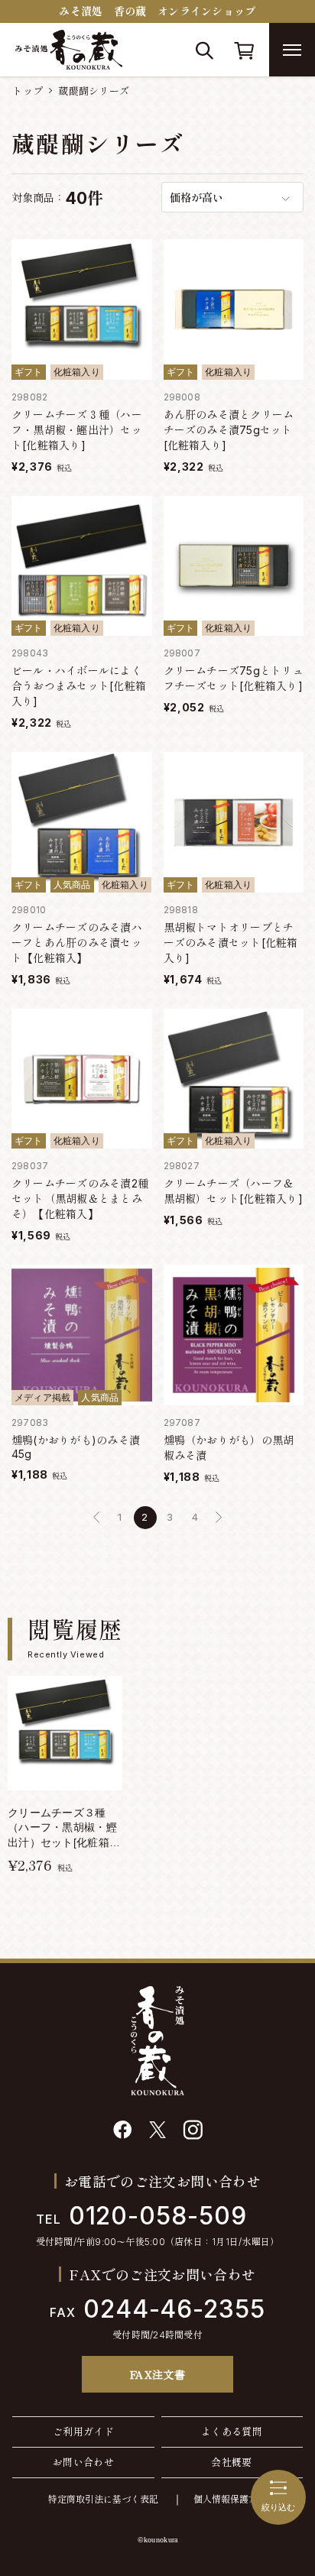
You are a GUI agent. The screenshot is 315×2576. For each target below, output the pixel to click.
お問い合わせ (83, 2462)
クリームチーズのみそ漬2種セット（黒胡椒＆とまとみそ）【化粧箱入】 (80, 1199)
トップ (28, 91)
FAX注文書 (158, 2374)
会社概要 (232, 2462)
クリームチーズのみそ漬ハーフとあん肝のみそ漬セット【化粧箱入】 (77, 943)
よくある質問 (232, 2432)
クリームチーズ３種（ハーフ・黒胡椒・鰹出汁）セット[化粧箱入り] (77, 430)
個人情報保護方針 (230, 2499)
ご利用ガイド (83, 2432)
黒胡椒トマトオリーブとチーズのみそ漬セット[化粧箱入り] (231, 943)
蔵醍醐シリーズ (94, 91)
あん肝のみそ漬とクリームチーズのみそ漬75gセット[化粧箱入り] (229, 430)
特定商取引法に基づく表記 (103, 2499)
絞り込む (278, 2507)
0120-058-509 (141, 2216)
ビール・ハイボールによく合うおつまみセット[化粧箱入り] (79, 686)
